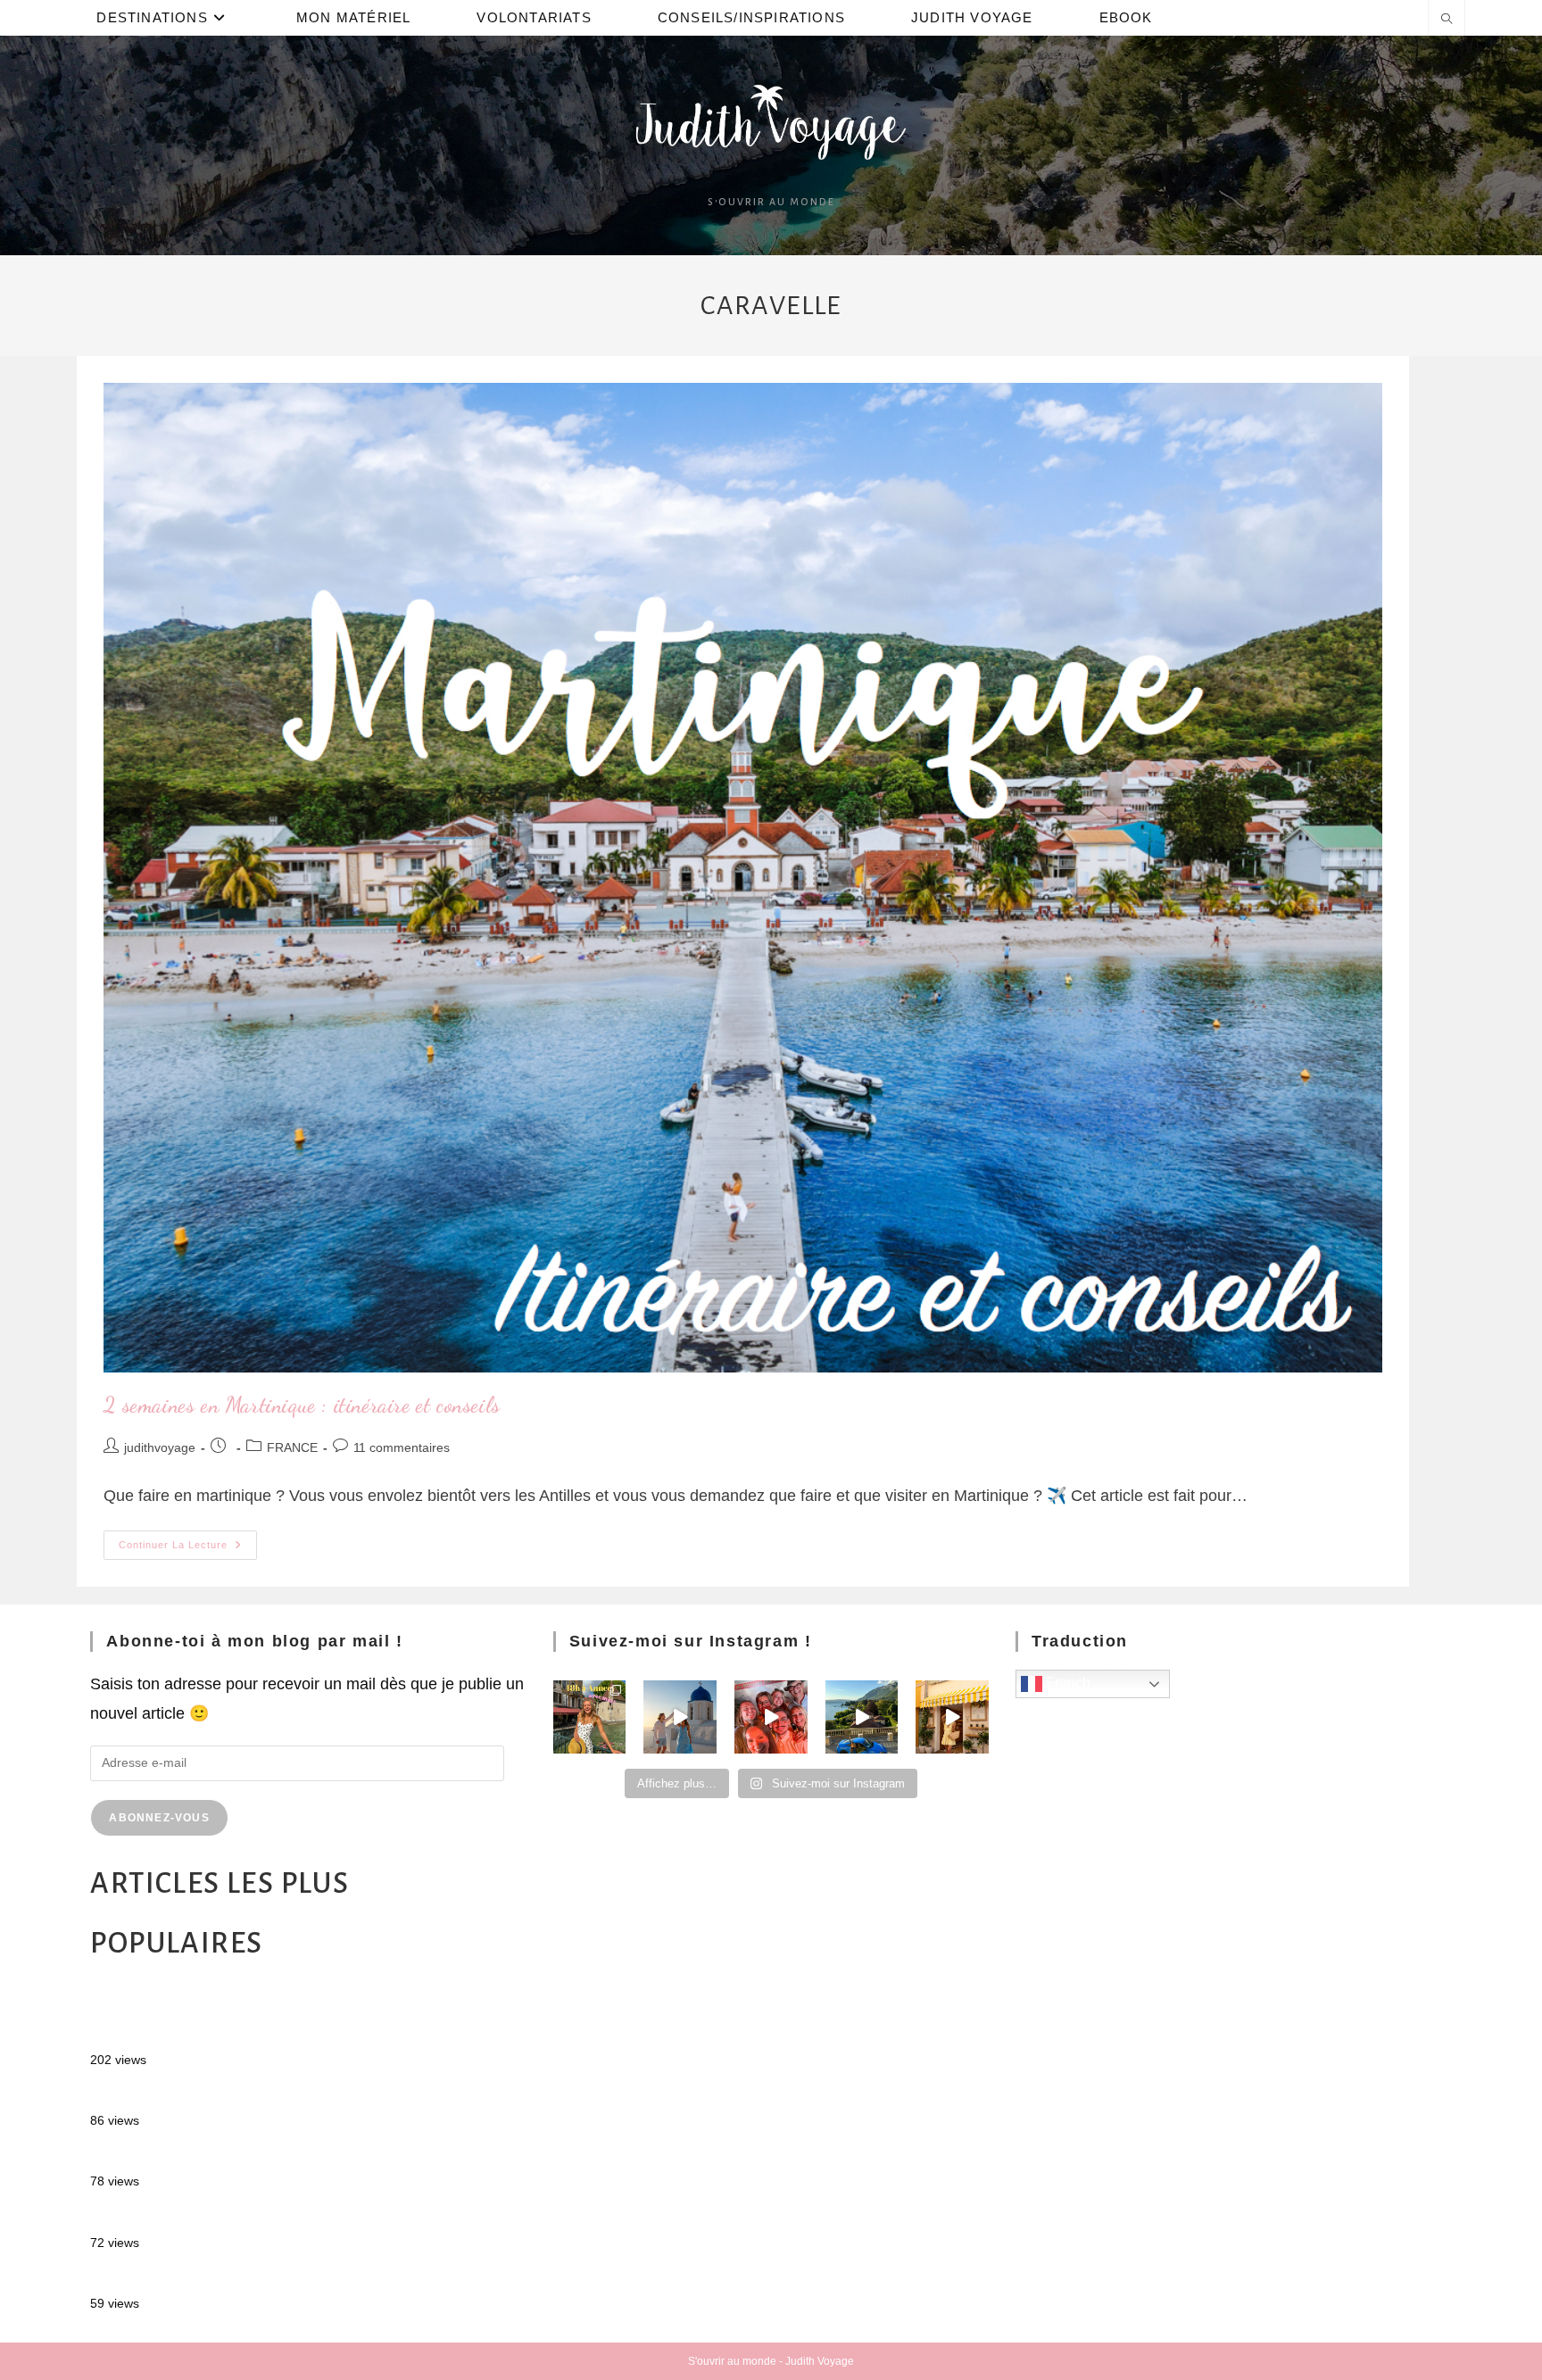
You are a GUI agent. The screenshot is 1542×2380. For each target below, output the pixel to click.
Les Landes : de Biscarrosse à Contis (223, 2156)
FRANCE (292, 1447)
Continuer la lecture (188, 1540)
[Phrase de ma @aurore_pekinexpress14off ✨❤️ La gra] (771, 1717)
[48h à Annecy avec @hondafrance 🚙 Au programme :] (590, 1717)
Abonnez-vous (159, 1818)
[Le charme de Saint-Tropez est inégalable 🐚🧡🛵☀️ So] (952, 1717)
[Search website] (1447, 21)
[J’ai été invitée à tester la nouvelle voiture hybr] (862, 1717)
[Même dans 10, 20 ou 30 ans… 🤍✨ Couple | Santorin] (680, 1717)
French (1066, 1683)
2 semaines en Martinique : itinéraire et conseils (302, 1405)
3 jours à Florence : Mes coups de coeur (233, 2217)
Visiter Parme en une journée (194, 2278)
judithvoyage (160, 1447)
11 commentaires (402, 1447)
